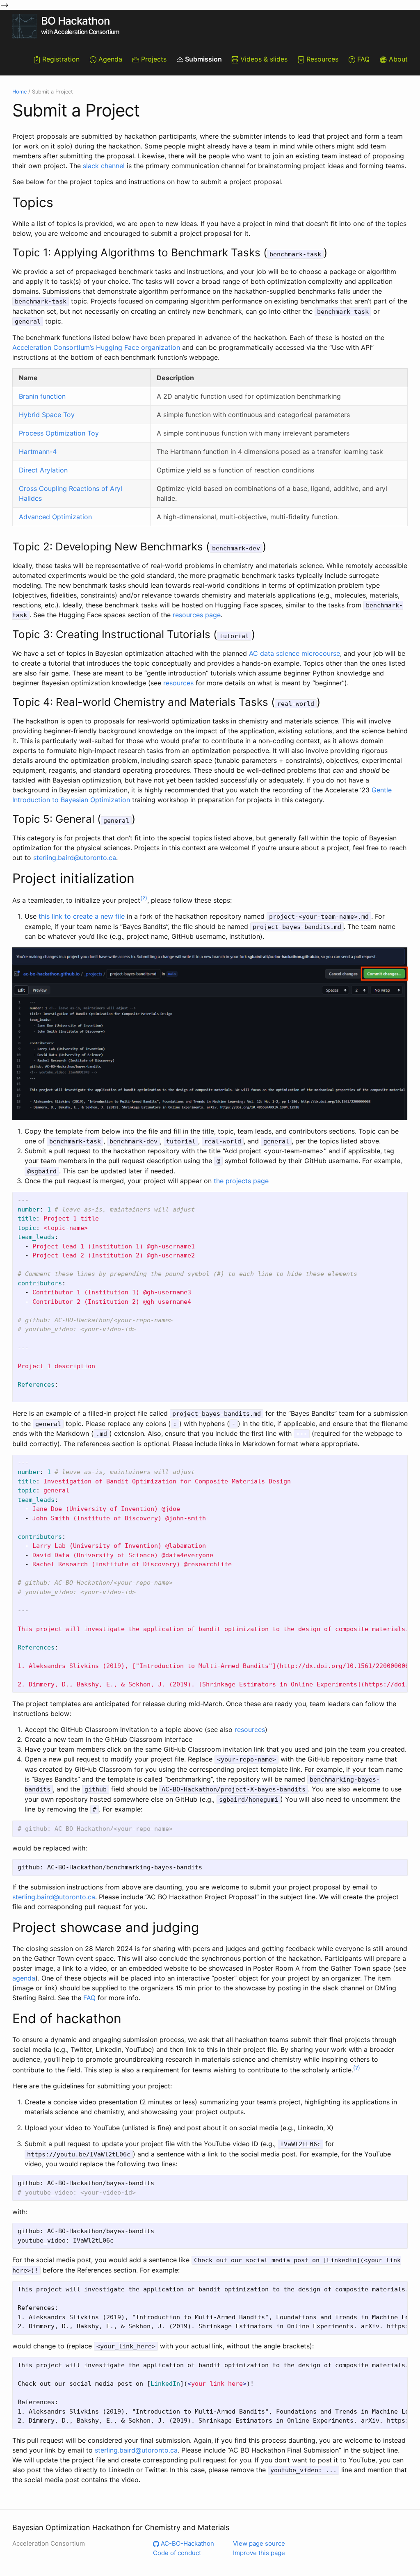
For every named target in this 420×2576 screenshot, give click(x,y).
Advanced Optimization (55, 517)
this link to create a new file (82, 916)
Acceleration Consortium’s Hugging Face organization (96, 347)
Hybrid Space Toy (47, 415)
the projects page (241, 1181)
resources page (197, 615)
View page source (259, 2543)
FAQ (89, 1998)
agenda (24, 1978)
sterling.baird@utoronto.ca (75, 858)
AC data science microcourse (294, 653)
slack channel (104, 166)
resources (178, 683)
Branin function (42, 396)
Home (19, 92)
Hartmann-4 (38, 452)
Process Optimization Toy (59, 433)
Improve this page (259, 2553)
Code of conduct (177, 2553)
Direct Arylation (43, 470)
